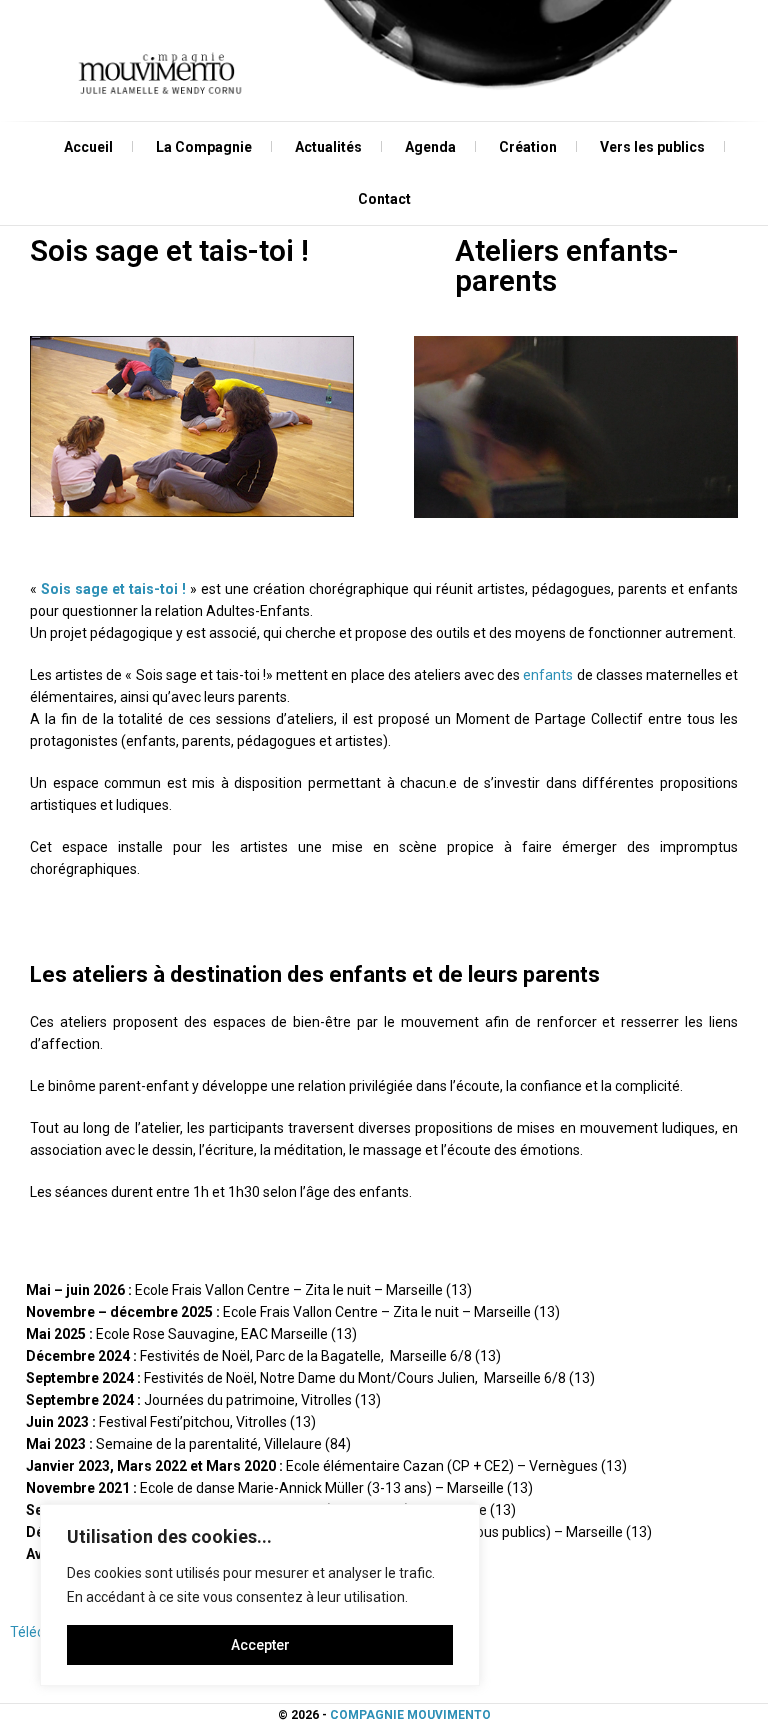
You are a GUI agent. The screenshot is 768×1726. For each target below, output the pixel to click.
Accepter (260, 1645)
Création (528, 147)
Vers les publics (652, 147)
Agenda (430, 147)
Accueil (88, 147)
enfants (548, 675)
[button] (192, 426)
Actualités (328, 147)
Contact (384, 199)
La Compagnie (204, 147)
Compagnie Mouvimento (410, 1715)
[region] (260, 1595)
